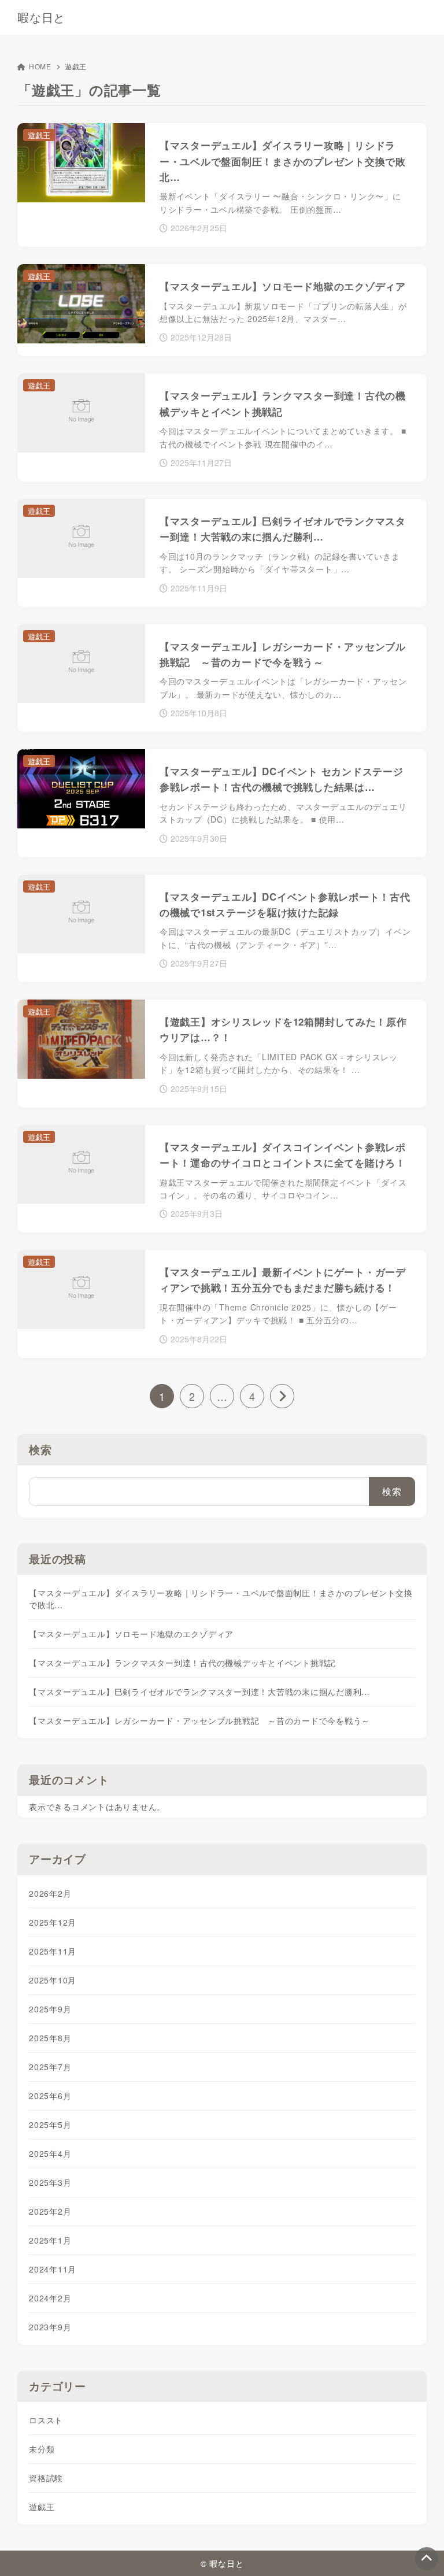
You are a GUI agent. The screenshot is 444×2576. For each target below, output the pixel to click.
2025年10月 (53, 1980)
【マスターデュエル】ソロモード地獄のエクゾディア (131, 1634)
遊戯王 (42, 2507)
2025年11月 (53, 1951)
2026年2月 (50, 1893)
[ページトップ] (427, 2559)
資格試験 (46, 2478)
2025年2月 (50, 2211)
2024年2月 (50, 2298)
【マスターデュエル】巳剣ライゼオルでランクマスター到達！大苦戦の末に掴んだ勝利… (199, 1692)
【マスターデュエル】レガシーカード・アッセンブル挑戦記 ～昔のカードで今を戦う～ (199, 1720)
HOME (40, 66)
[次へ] (282, 1396)
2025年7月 (50, 2067)
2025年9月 (50, 2009)
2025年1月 (50, 2240)
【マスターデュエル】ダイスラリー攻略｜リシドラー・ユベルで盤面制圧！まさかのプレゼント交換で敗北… (221, 1599)
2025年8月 (50, 2038)
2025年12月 (53, 1922)
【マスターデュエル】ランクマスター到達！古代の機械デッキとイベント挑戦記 (182, 1663)
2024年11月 (53, 2269)
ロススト (46, 2420)
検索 (40, 1450)
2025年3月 (50, 2182)
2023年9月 (50, 2327)
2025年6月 (50, 2096)
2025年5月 (50, 2125)
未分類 (42, 2449)
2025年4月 (50, 2153)
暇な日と (41, 17)
